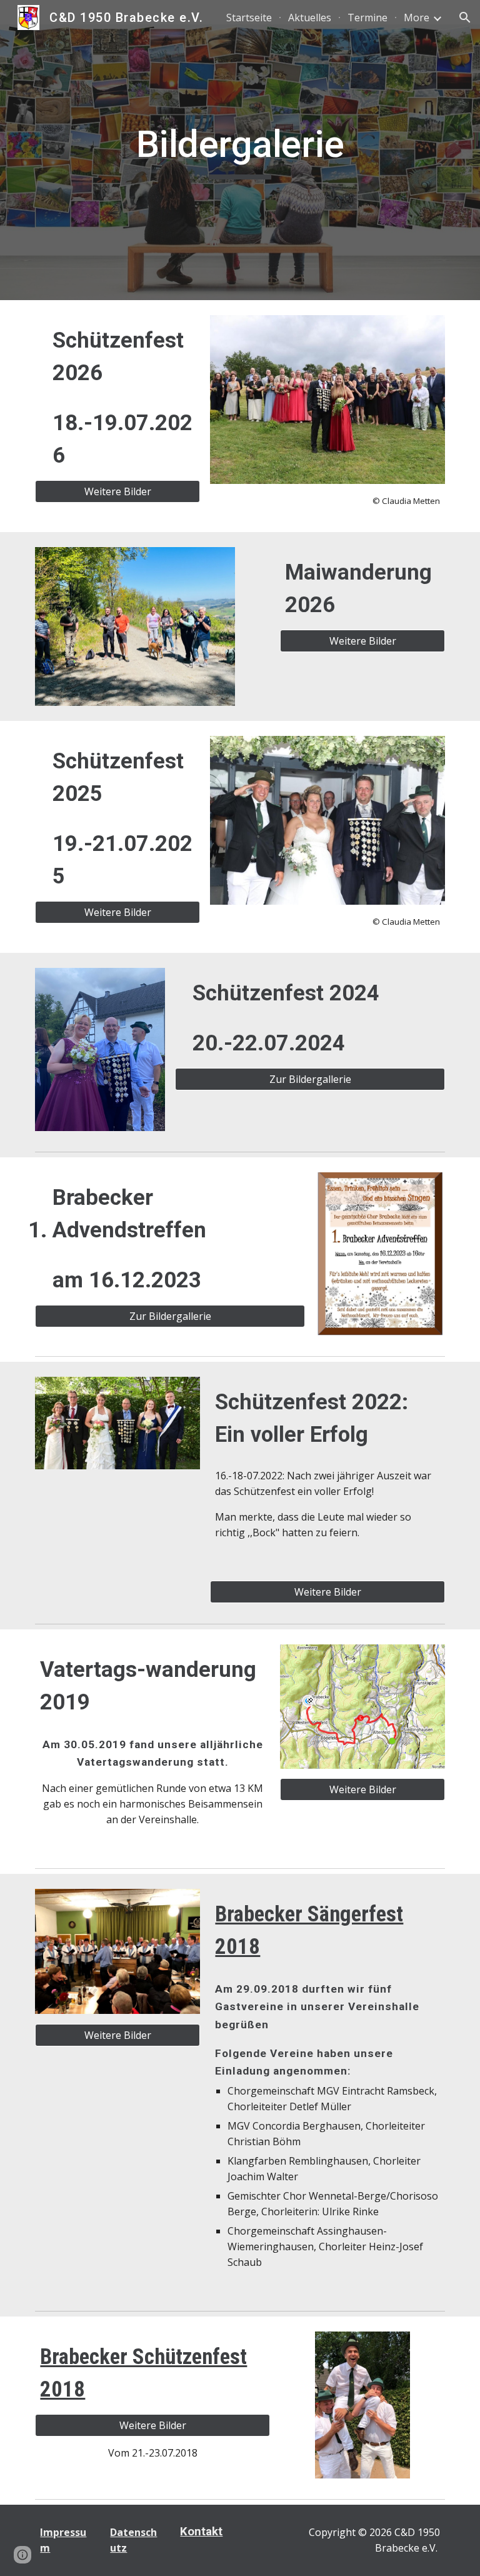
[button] (465, 18)
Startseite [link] (249, 18)
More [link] (417, 18)
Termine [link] (367, 18)
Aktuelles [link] (310, 18)
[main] (240, 150)
